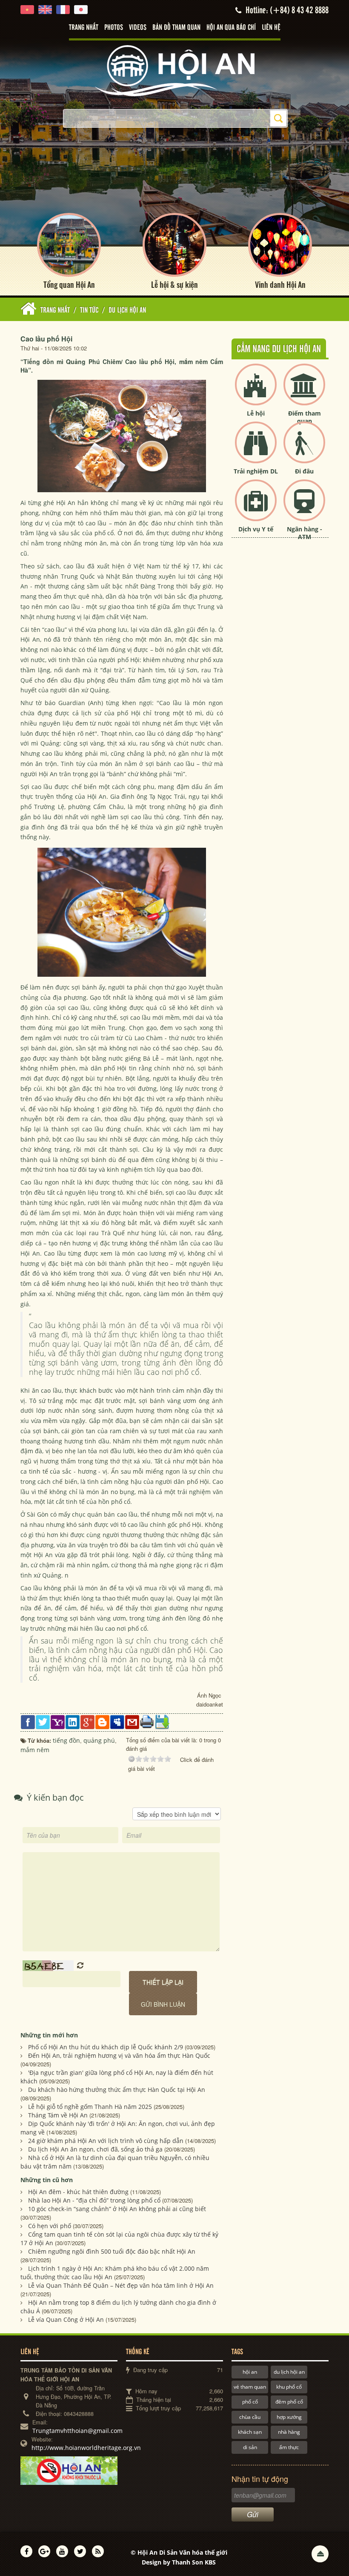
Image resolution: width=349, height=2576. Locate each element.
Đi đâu (304, 471)
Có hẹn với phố (50, 2226)
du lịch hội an (289, 2372)
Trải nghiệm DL (256, 471)
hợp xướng (289, 2417)
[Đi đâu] (304, 449)
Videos (138, 28)
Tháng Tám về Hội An (58, 2115)
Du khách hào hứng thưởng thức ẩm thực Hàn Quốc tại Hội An (117, 2090)
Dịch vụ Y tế (256, 529)
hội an (250, 2372)
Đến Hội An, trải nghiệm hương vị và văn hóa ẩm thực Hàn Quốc (119, 2055)
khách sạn (250, 2432)
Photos (114, 28)
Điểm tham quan (305, 417)
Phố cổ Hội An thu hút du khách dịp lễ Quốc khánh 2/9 (106, 2047)
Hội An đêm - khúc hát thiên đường (78, 2192)
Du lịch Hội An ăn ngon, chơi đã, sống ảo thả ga (95, 2149)
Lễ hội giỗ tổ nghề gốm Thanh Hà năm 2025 (90, 2107)
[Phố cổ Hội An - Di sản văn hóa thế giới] (174, 70)
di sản (250, 2447)
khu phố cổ (289, 2387)
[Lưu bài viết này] (162, 1721)
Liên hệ (271, 28)
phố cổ (250, 2402)
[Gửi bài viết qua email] (132, 1721)
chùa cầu (250, 2417)
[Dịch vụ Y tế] (256, 507)
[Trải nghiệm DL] (256, 449)
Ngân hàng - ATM (305, 533)
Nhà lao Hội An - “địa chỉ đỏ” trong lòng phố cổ (94, 2200)
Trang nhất (84, 28)
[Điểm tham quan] (304, 392)
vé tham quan (250, 2387)
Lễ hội (256, 413)
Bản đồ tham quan (176, 28)
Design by (179, 2562)
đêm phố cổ (289, 2402)
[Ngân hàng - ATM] (304, 507)
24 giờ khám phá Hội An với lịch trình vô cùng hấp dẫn (106, 2141)
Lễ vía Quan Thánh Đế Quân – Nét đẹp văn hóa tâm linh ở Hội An (121, 2285)
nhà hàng (289, 2432)
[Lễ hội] (256, 392)
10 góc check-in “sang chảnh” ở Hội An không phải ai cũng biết (117, 2209)
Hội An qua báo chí (231, 28)
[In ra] (147, 1721)
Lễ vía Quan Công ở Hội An (66, 2319)
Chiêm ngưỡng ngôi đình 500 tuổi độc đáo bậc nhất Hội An (112, 2251)
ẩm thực (289, 2447)
